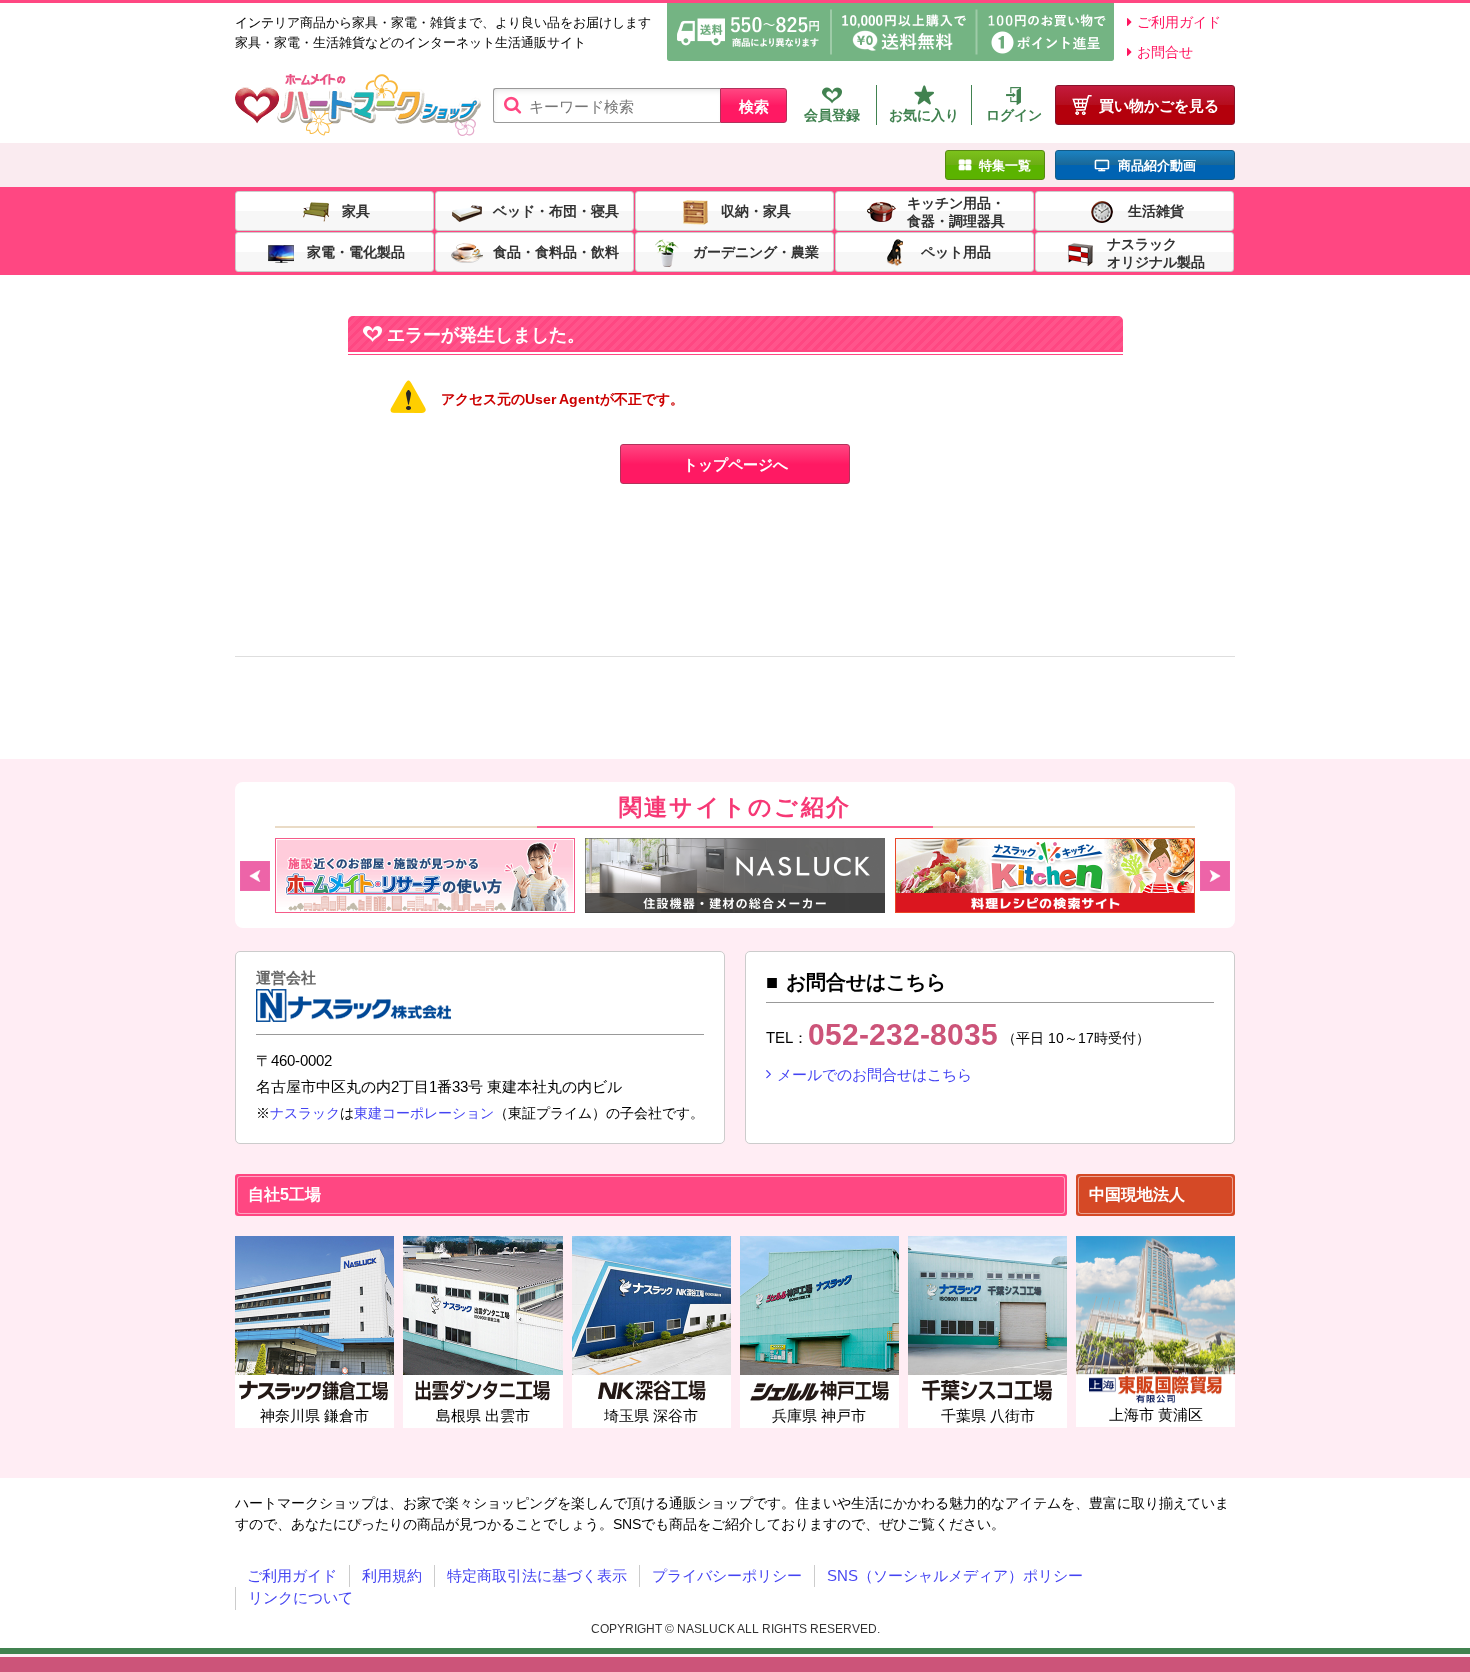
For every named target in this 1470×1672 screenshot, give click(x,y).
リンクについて (300, 1597)
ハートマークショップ (358, 105)
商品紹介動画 (1157, 165)
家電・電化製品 (356, 251)
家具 (356, 210)
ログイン (1014, 115)
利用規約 (392, 1575)
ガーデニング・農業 (756, 251)
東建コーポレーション (424, 1113)
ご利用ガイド (1179, 22)
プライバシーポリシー (727, 1575)
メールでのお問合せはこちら (874, 1074)
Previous (255, 876)
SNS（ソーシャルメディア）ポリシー (955, 1575)
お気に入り (924, 115)
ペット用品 (956, 251)
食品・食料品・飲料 (556, 251)
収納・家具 (756, 210)
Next (1215, 876)
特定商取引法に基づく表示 (537, 1575)
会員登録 (832, 115)
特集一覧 (1005, 165)
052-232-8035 (903, 1034)
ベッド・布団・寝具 (556, 210)
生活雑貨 (1156, 210)
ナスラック (305, 1113)
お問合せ (1165, 52)
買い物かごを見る (1159, 105)
